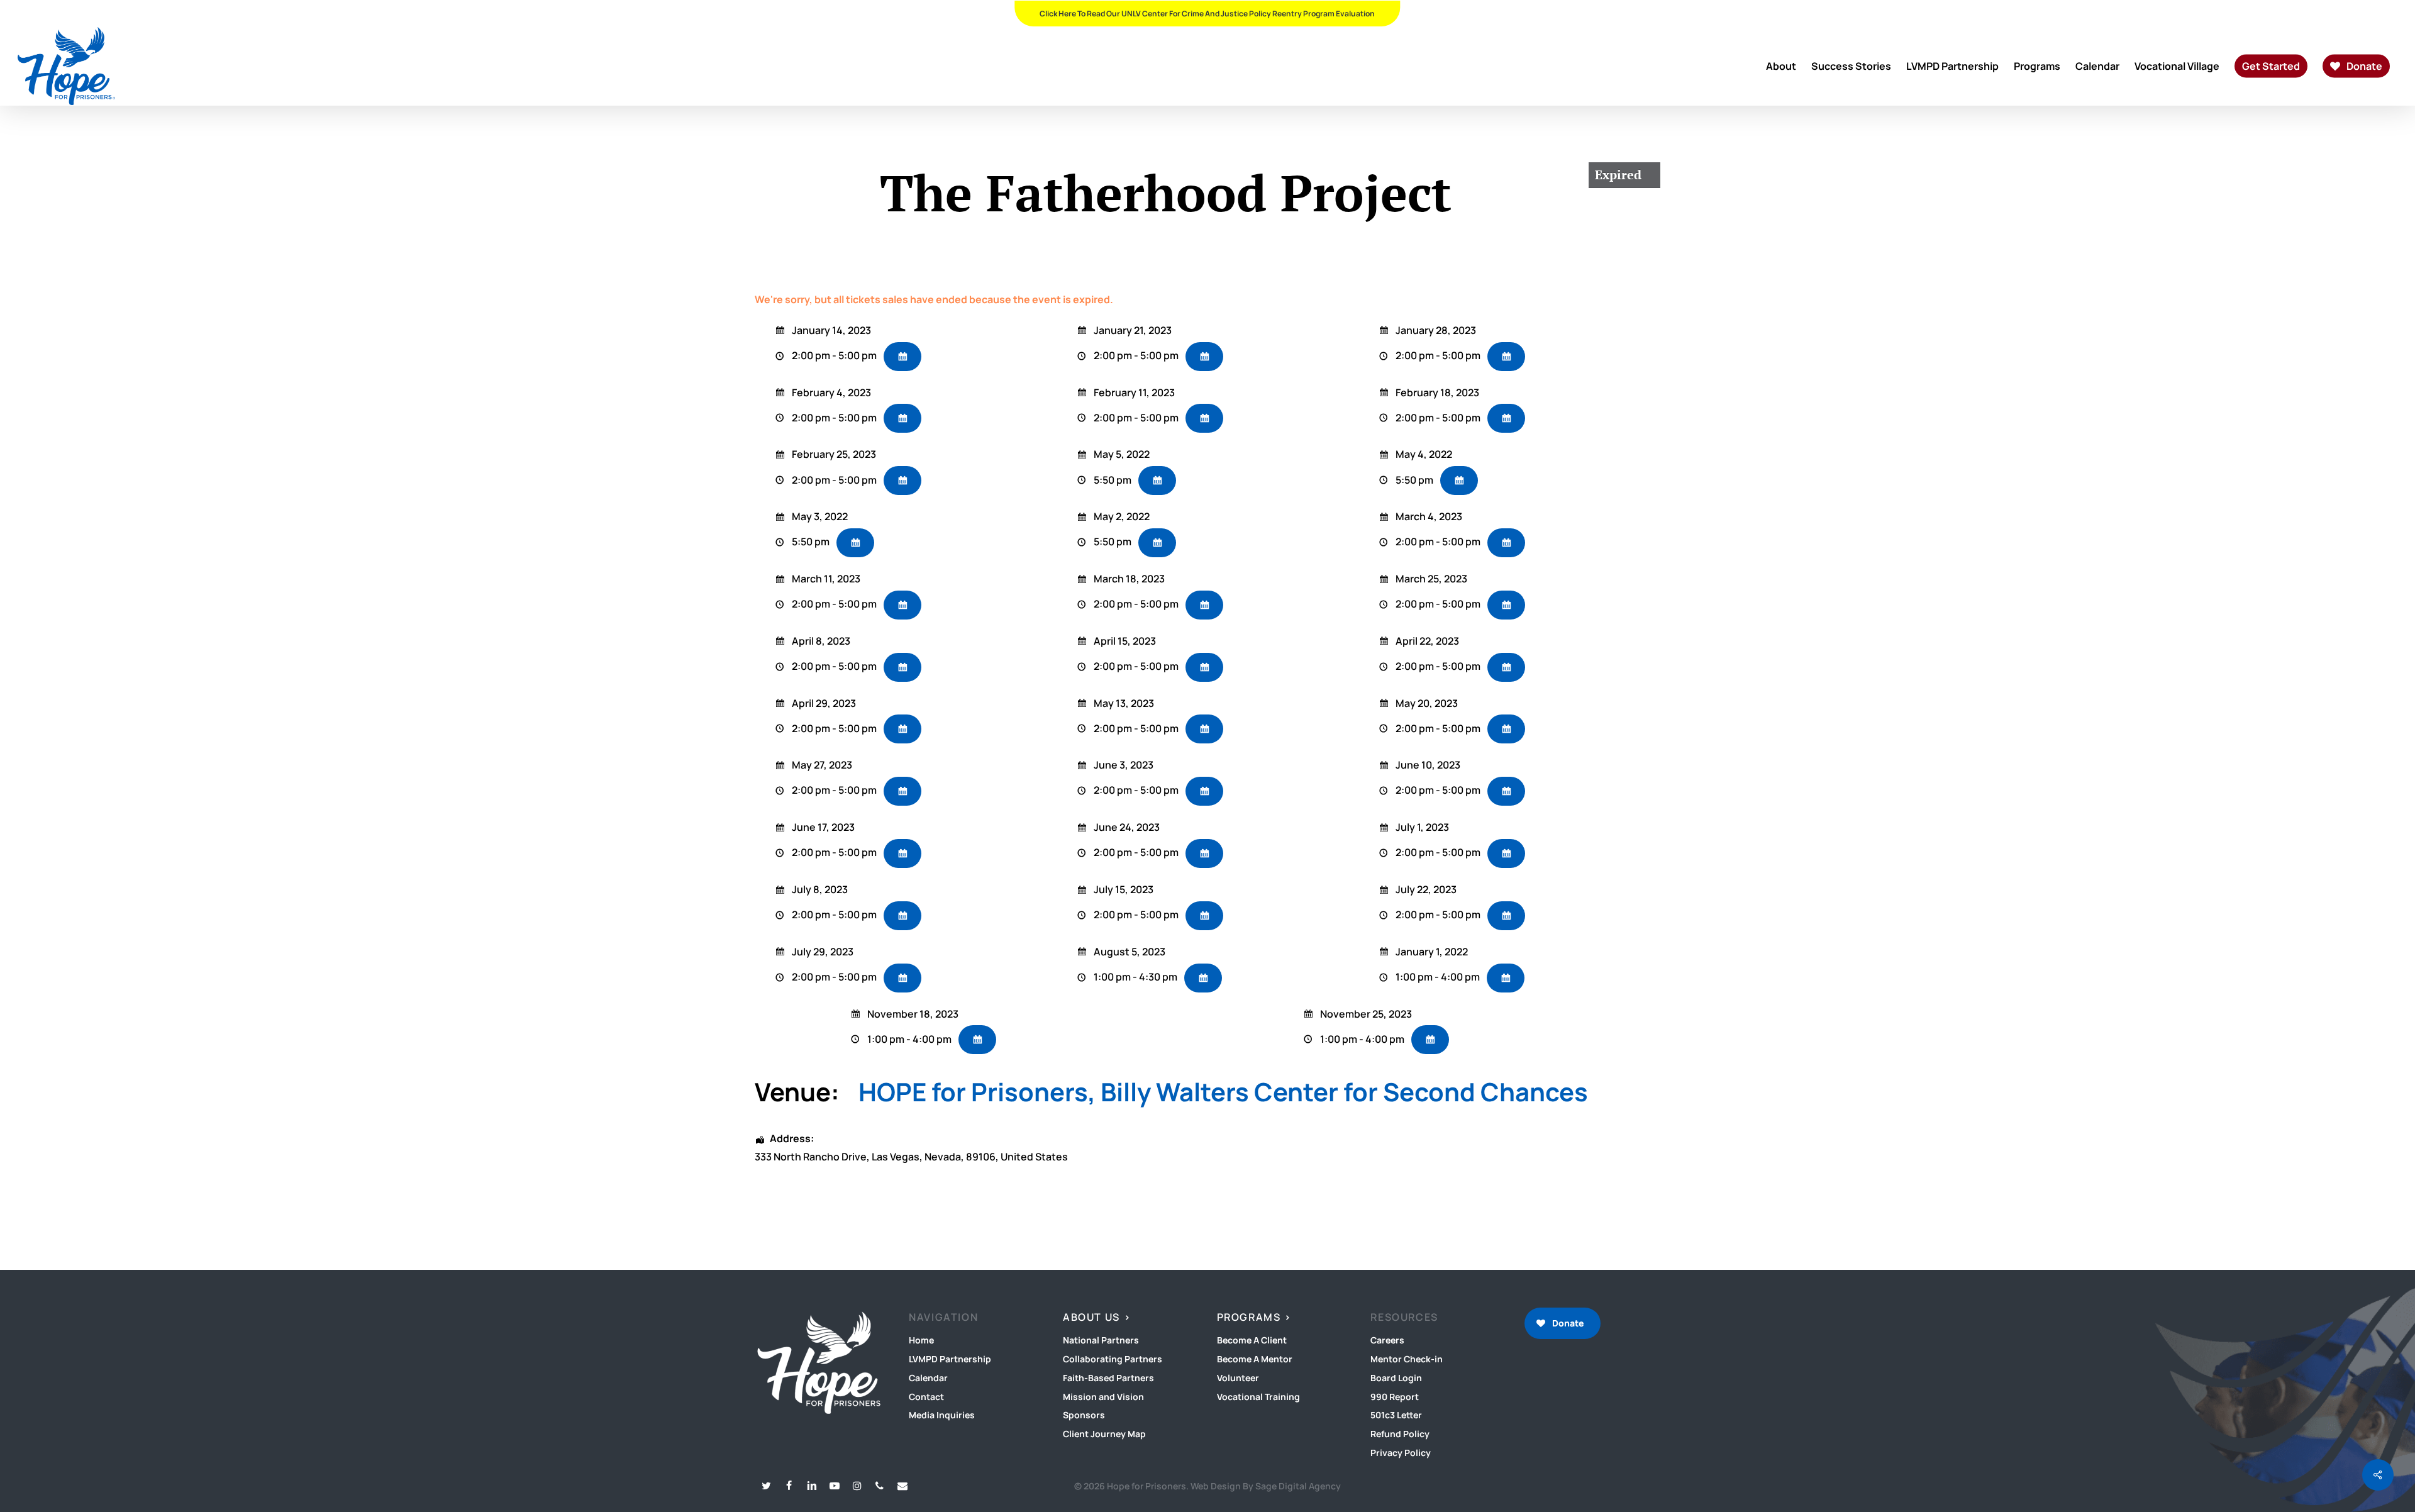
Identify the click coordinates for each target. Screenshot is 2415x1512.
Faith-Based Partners (1108, 1378)
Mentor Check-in (1407, 1359)
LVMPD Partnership (950, 1359)
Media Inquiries (942, 1415)
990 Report (1395, 1397)
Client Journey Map (1104, 1434)
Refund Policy (1400, 1434)
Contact (926, 1397)
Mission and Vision (1103, 1397)
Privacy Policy (1401, 1453)
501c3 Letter (1396, 1415)
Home (921, 1340)
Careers (1387, 1340)
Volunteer (1238, 1378)
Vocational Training (1258, 1397)
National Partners (1101, 1340)
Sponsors (1084, 1415)
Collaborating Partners (1113, 1359)
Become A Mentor (1255, 1359)
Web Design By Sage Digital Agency (1266, 1486)
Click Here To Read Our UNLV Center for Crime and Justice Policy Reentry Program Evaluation (1207, 14)
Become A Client (1252, 1340)
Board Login (1396, 1378)
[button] (1563, 1323)
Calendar (928, 1378)
